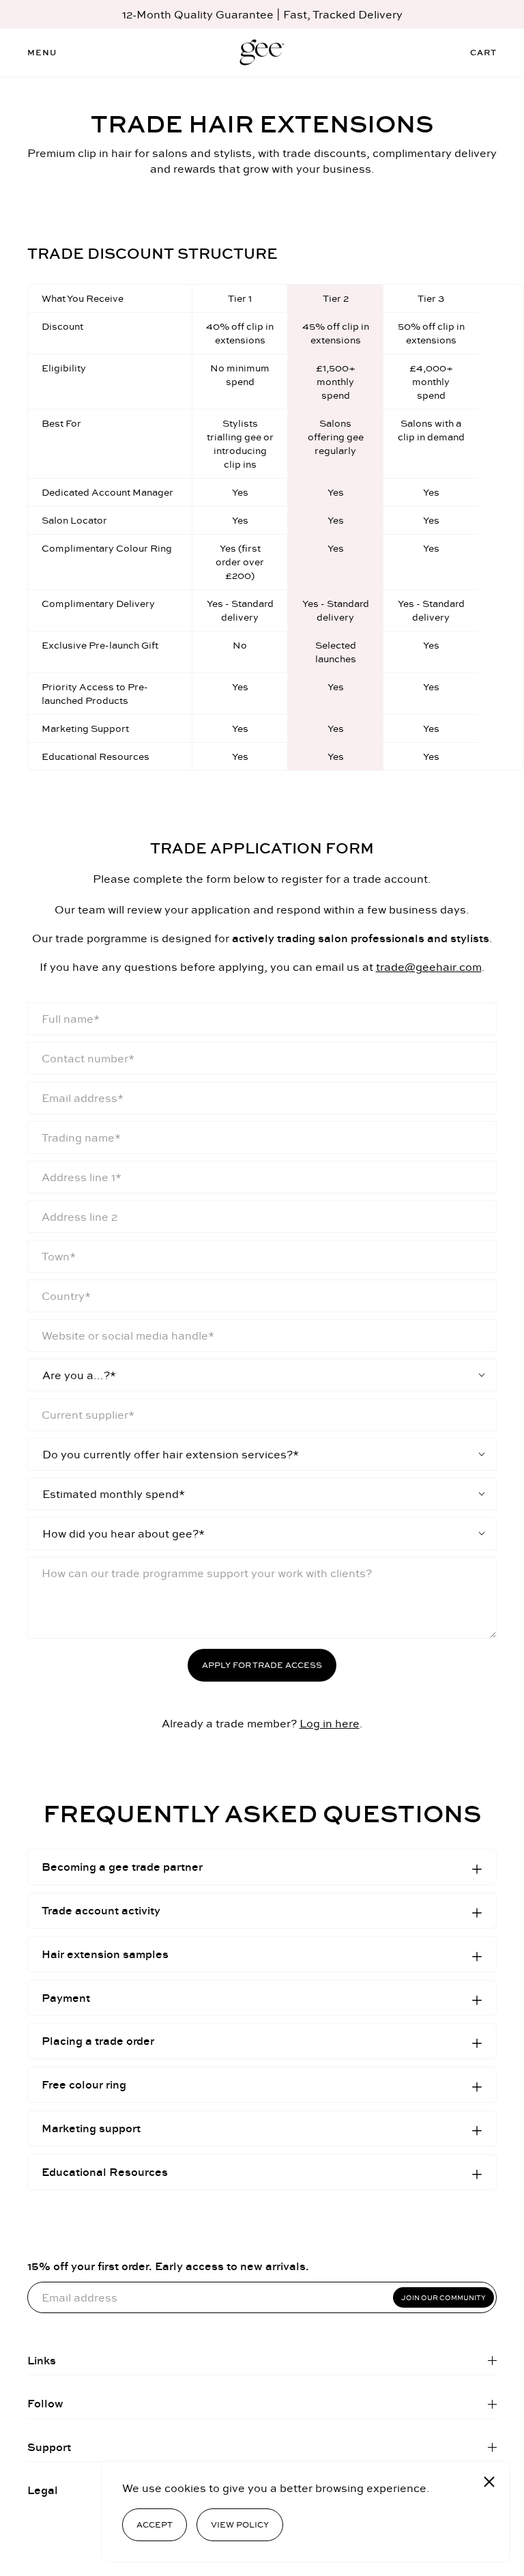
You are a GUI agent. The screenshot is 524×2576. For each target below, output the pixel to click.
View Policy (240, 2524)
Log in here (330, 1723)
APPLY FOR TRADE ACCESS (262, 1665)
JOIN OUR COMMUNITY (443, 2297)
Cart (483, 52)
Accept (155, 2524)
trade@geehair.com (429, 967)
